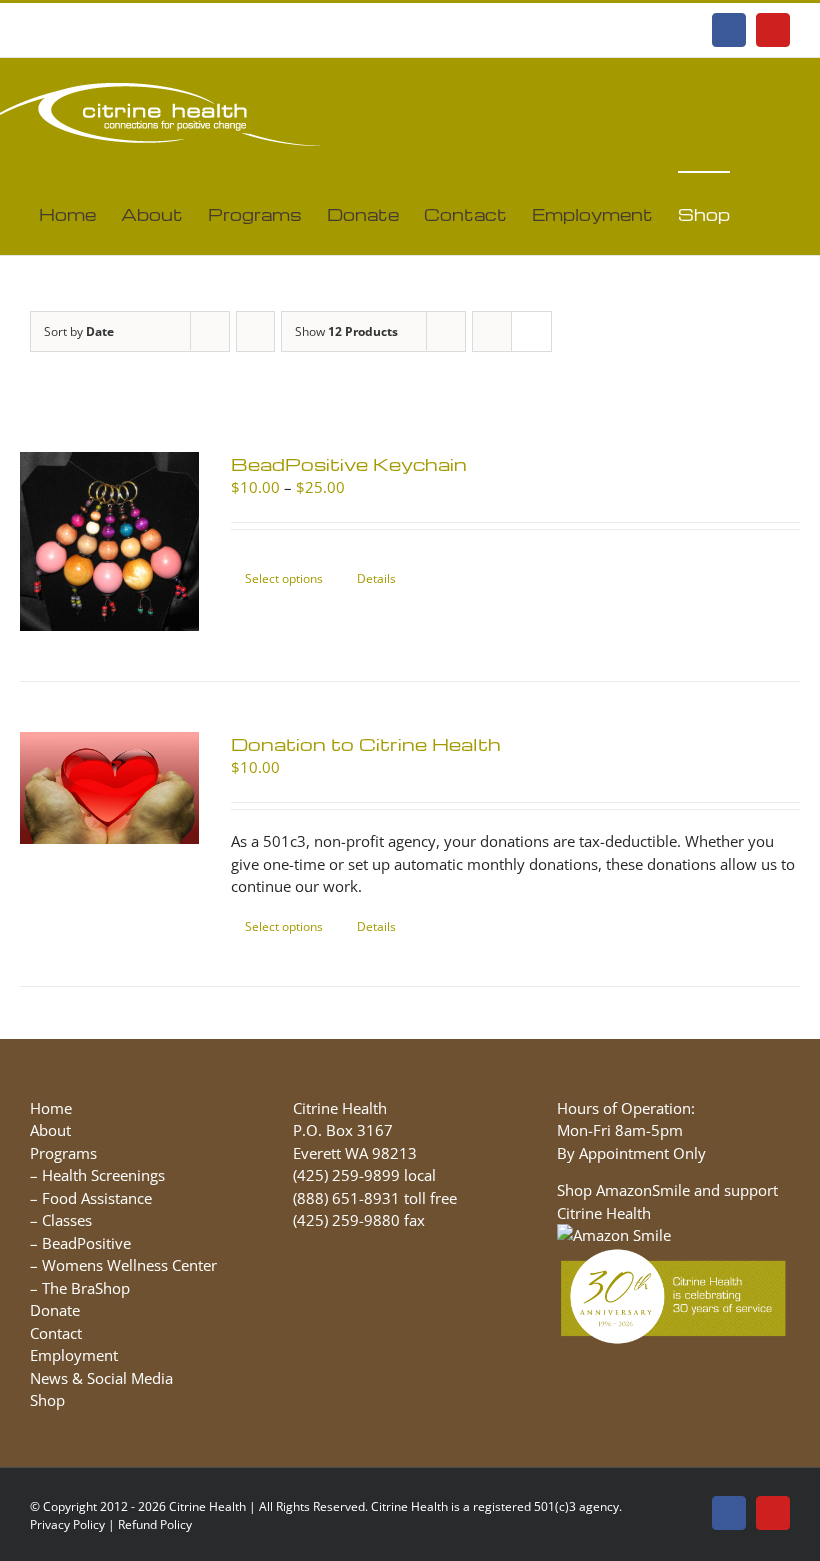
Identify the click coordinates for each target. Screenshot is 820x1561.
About (50, 1130)
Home (51, 1108)
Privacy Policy (67, 1524)
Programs (63, 1153)
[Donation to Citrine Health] (109, 788)
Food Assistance (97, 1198)
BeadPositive (86, 1243)
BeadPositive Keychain (349, 463)
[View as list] (531, 331)
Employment (74, 1355)
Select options (284, 578)
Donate (55, 1310)
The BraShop (86, 1288)
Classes (67, 1220)
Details (376, 578)
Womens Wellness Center (129, 1265)
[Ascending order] (255, 331)
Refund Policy (155, 1524)
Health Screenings (103, 1175)
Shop (47, 1400)
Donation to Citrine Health (366, 743)
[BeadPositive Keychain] (109, 541)
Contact (56, 1333)
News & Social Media (101, 1378)
